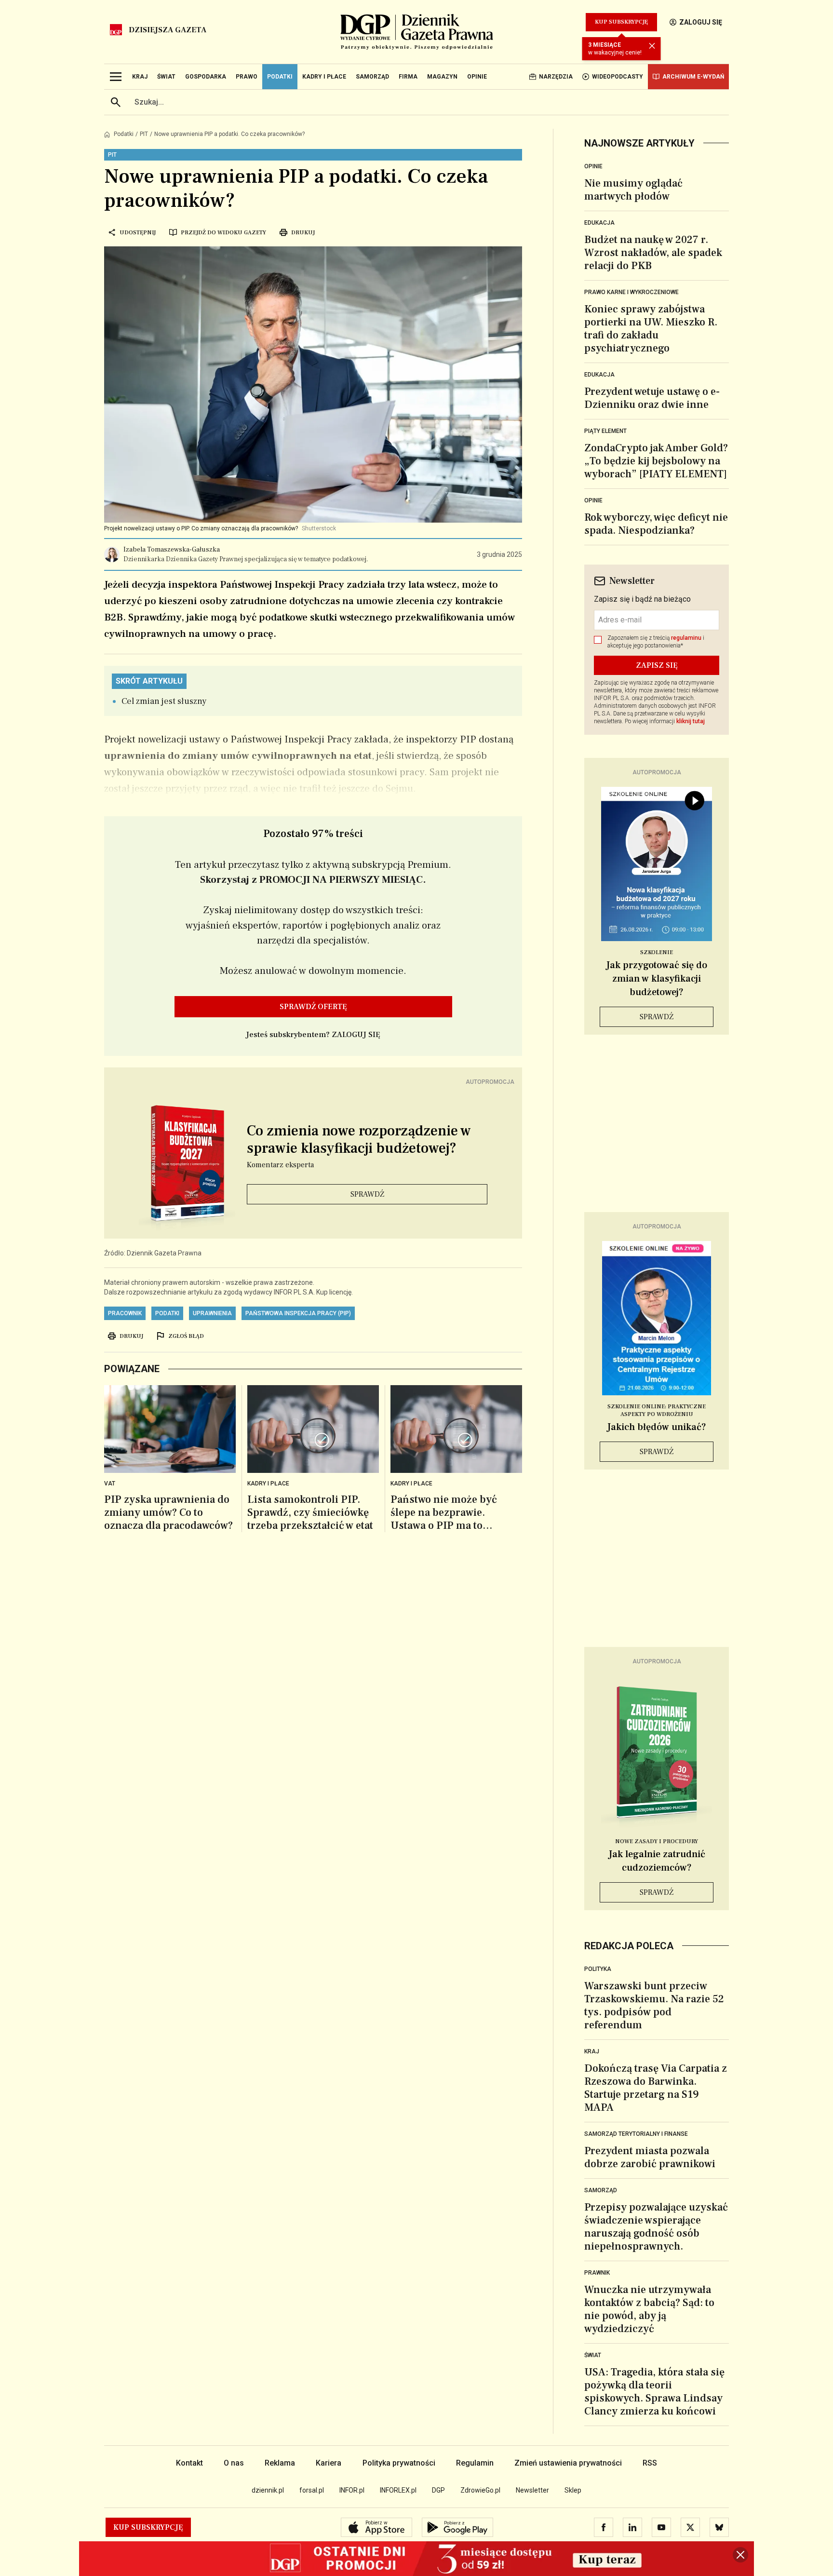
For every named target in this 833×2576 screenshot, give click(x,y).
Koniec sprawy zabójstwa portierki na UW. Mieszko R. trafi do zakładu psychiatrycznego (651, 329)
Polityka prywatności (399, 2463)
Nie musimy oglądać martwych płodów (633, 190)
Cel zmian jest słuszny (164, 701)
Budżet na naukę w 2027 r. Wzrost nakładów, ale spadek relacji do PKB (653, 253)
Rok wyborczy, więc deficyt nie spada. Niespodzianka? (656, 524)
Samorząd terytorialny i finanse (636, 2134)
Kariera (329, 2463)
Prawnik (597, 2273)
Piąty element (605, 431)
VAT (110, 1484)
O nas (234, 2463)
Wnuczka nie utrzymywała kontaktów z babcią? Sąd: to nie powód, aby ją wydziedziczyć (649, 2309)
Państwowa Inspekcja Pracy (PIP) (298, 1313)
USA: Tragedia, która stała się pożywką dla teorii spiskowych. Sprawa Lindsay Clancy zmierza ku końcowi (654, 2392)
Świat (593, 2355)
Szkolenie (657, 952)
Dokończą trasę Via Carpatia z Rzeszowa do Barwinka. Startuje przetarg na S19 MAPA (656, 2088)
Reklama (280, 2463)
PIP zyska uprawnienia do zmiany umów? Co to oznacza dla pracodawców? (168, 1513)
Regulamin (475, 2463)
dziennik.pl (268, 2490)
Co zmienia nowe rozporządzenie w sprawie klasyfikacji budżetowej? (359, 1140)
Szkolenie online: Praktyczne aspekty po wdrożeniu (657, 1410)
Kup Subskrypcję (621, 22)
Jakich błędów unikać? (657, 1427)
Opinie (593, 166)
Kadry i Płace (268, 1484)
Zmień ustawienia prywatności (568, 2463)
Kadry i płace (411, 1484)
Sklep (573, 2490)
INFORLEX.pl (398, 2490)
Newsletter (532, 2490)
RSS (650, 2463)
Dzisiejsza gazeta (168, 30)
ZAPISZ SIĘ (657, 665)
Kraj (592, 2051)
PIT (144, 134)
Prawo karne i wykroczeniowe (631, 292)
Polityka (598, 1969)
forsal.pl (312, 2490)
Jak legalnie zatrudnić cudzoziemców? (657, 1861)
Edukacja (599, 223)
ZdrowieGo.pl (480, 2490)
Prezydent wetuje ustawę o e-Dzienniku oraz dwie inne (652, 398)
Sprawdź (367, 1194)
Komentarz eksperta (280, 1165)
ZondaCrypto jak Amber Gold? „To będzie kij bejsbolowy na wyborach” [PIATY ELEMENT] (656, 461)
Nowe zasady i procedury (657, 1841)
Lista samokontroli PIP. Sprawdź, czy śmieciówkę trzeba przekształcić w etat (310, 1513)
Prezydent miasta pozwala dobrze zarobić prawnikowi (650, 2157)
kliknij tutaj (691, 721)
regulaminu (686, 638)
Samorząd (601, 2190)
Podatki (124, 134)
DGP (438, 2490)
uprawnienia (212, 1313)
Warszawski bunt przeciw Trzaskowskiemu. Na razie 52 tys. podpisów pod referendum (654, 2005)
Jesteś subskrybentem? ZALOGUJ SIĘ (313, 1035)
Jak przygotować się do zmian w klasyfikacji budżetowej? (657, 979)
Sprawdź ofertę (313, 1007)
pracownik (125, 1313)
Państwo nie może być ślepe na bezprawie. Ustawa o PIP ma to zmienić (444, 1513)
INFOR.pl (352, 2490)
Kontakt (189, 2463)
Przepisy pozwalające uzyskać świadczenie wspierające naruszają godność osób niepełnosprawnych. (656, 2227)
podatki (167, 1313)
